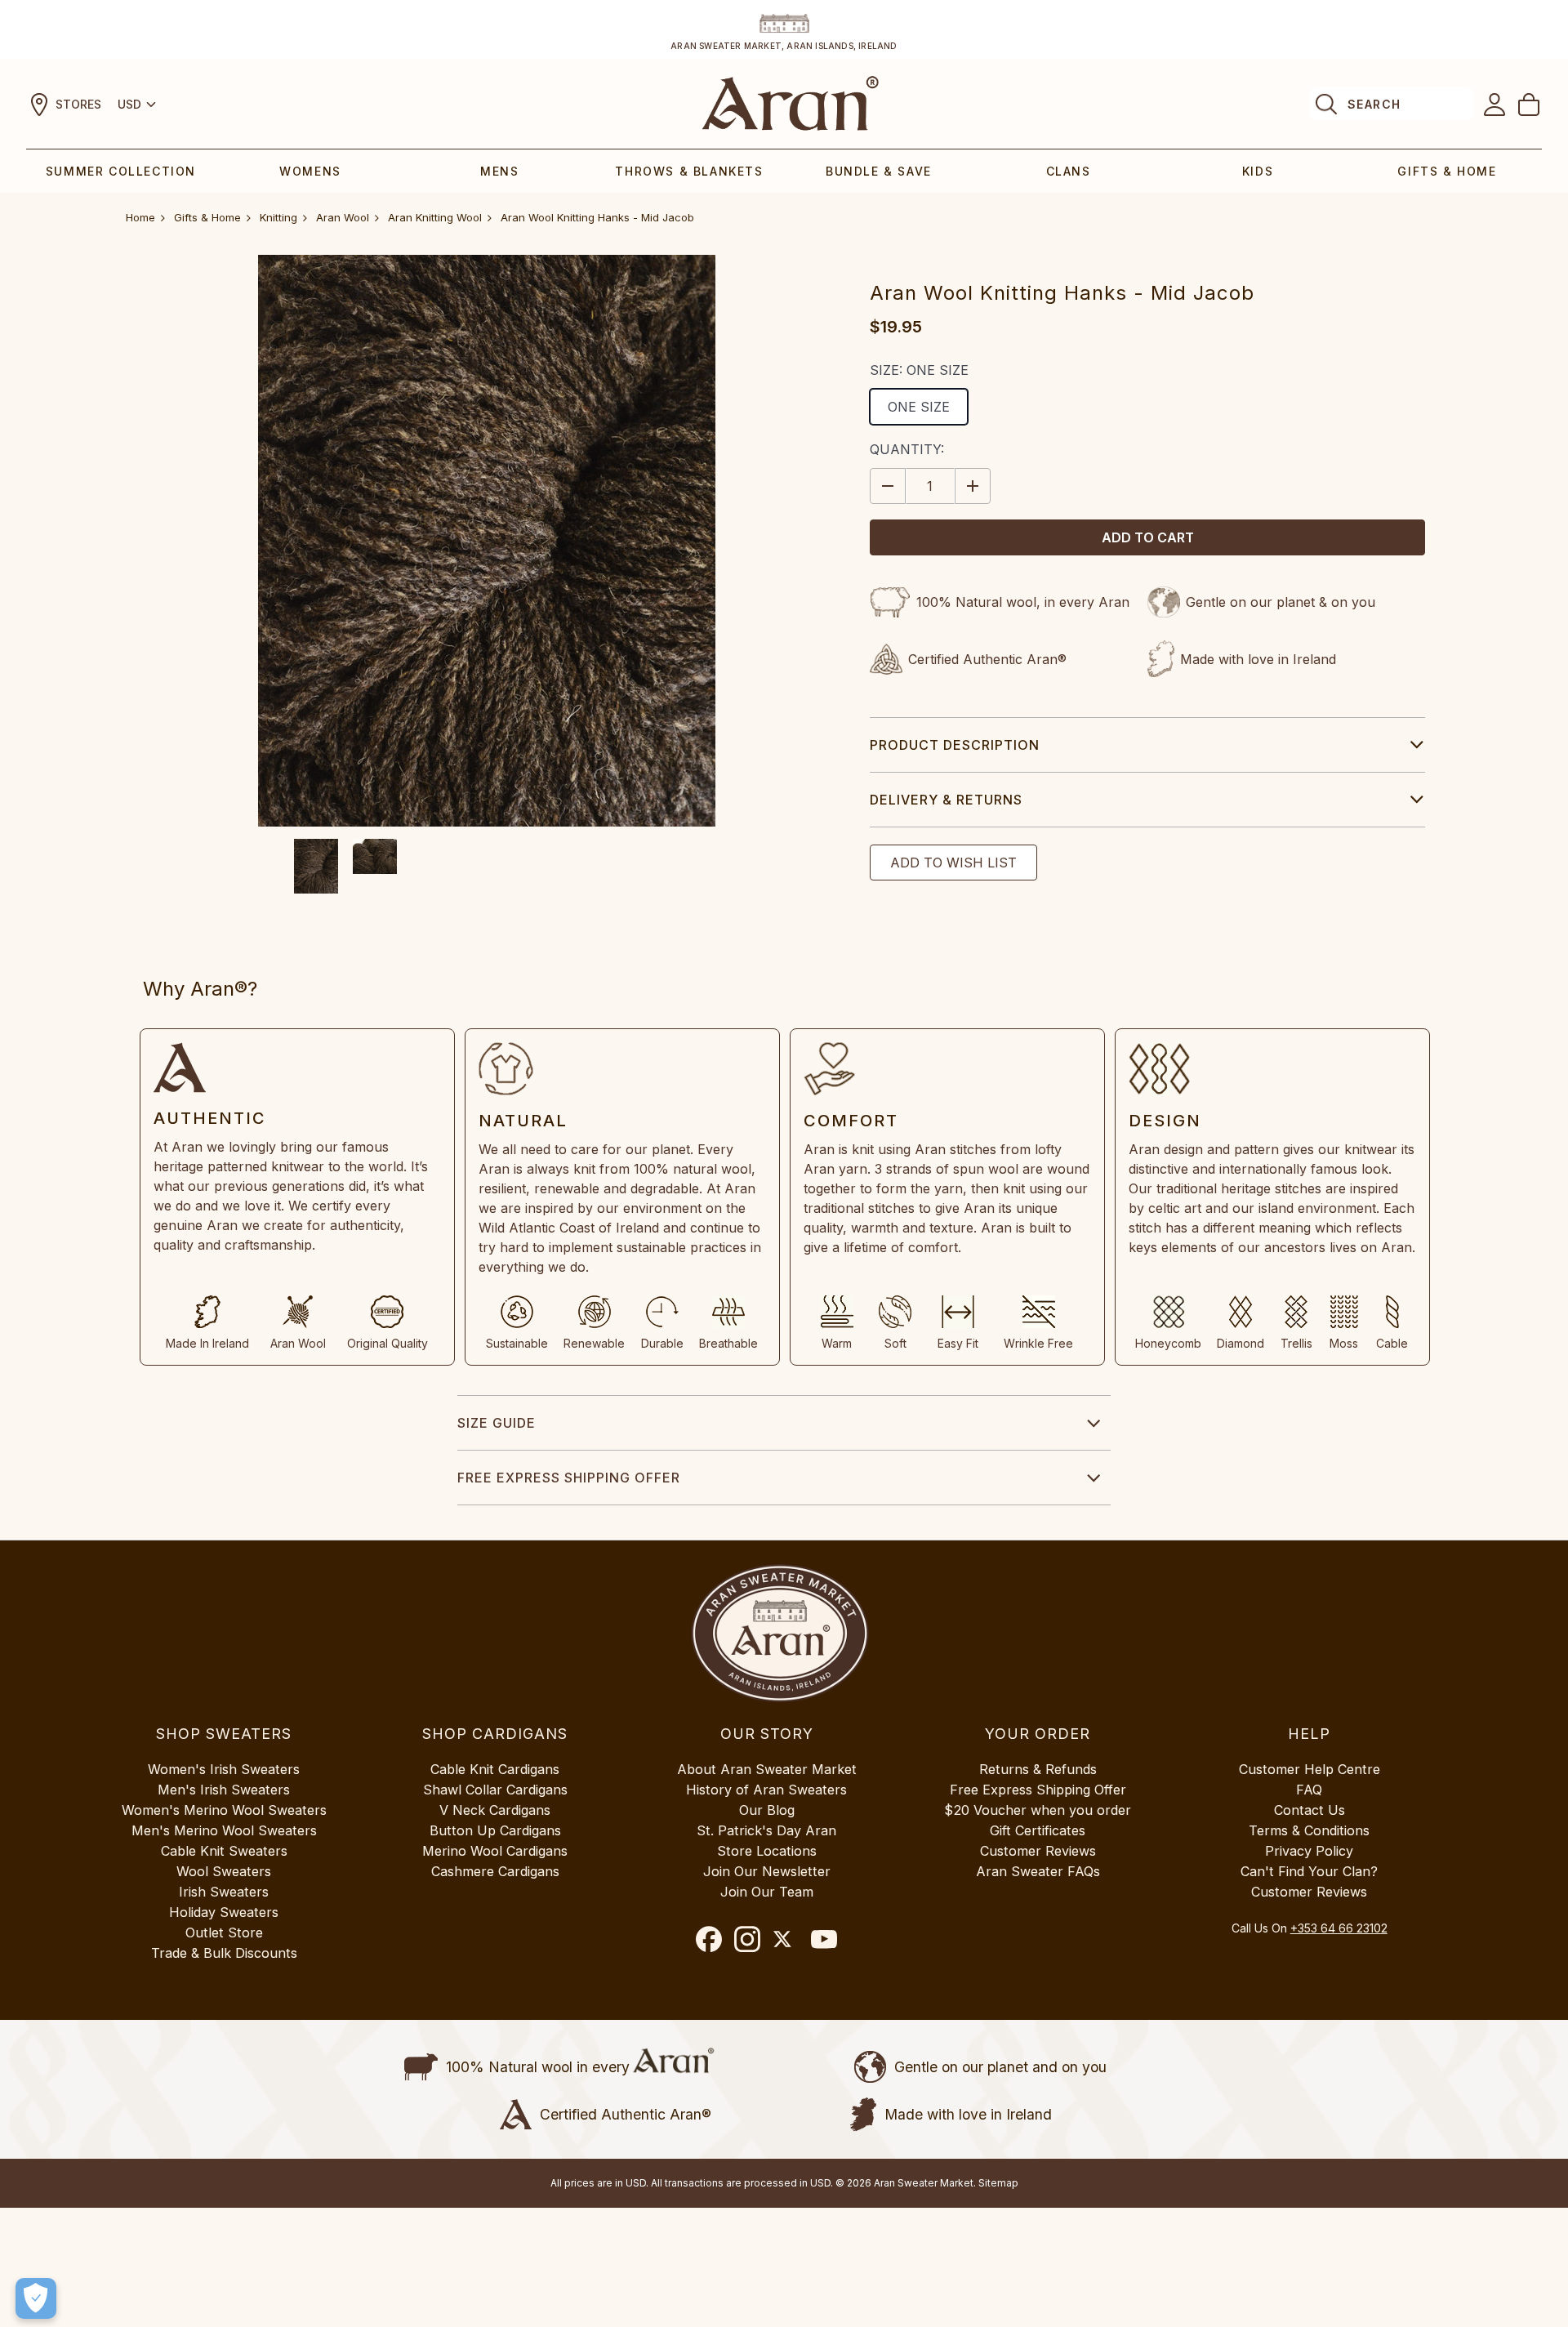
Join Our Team (767, 1892)
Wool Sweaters (224, 1871)
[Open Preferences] (36, 2298)
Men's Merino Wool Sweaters (224, 1830)
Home (140, 217)
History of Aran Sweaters (766, 1790)
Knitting (278, 217)
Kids (1258, 171)
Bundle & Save (879, 171)
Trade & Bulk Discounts (224, 1953)
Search (1374, 104)
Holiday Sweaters (224, 1912)
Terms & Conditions (1309, 1830)
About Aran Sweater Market (767, 1769)
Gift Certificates (1038, 1830)
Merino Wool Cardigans (495, 1851)
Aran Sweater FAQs (1038, 1871)
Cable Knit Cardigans (495, 1769)
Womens (310, 171)
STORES (78, 104)
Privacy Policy (1309, 1851)
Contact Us (1310, 1810)
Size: (919, 370)
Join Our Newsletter (767, 1871)
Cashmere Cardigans (495, 1871)
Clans (1069, 171)
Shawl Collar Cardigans (495, 1790)
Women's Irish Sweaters (224, 1769)
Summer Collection (121, 171)
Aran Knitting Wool (435, 217)
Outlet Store (224, 1932)
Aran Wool (343, 217)
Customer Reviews (1038, 1851)
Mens (499, 171)
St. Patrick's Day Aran (766, 1830)
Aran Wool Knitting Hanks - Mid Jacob (597, 217)
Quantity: (907, 449)
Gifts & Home (1447, 171)
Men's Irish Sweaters (224, 1790)
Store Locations (767, 1851)
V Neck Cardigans (495, 1810)
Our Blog (767, 1810)
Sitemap (998, 2183)
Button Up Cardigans (495, 1830)
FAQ (1309, 1790)
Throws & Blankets (689, 171)
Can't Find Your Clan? (1309, 1871)
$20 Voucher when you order (1038, 1810)
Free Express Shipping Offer (569, 1478)
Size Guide (497, 1423)
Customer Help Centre (1310, 1769)
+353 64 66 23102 (1339, 1928)
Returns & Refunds (1038, 1769)
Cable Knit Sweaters (224, 1851)
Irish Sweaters (224, 1892)
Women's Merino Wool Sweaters (224, 1810)
